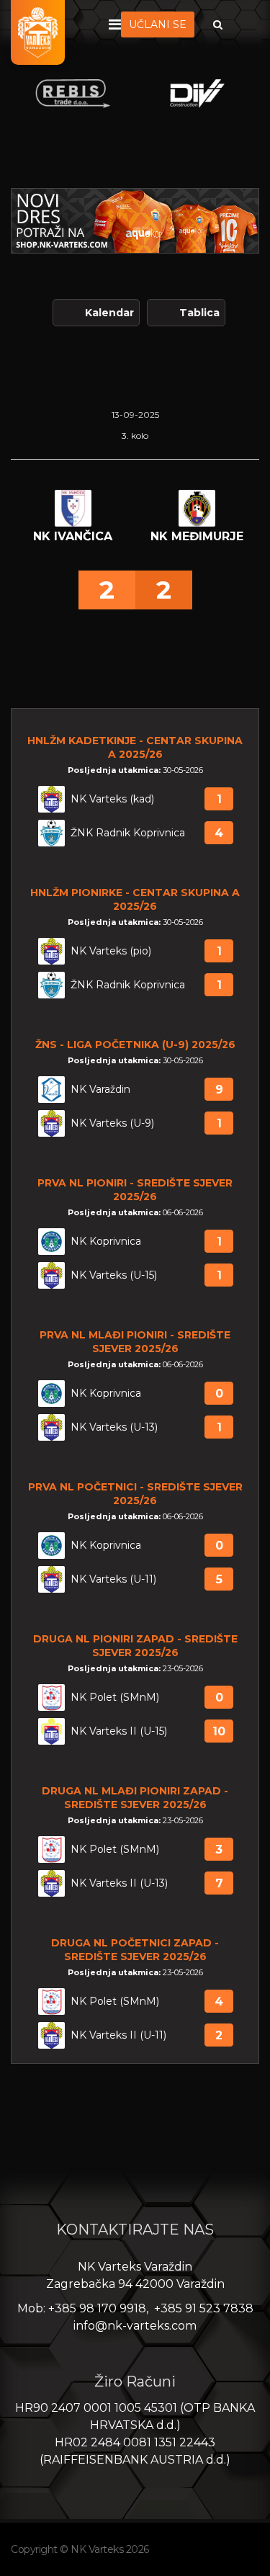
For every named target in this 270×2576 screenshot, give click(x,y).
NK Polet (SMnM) (115, 1698)
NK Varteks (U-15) (114, 1275)
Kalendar (109, 313)
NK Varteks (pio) (111, 951)
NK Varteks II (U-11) (118, 2035)
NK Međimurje (197, 536)
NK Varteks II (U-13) (119, 1883)
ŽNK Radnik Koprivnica (128, 833)
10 (219, 1731)
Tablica (199, 313)
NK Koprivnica (106, 1242)
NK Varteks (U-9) (112, 1123)
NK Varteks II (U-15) (119, 1731)
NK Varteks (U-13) (114, 1427)
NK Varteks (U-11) (113, 1579)
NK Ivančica (73, 536)
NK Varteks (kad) (112, 799)
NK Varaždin (100, 1090)
